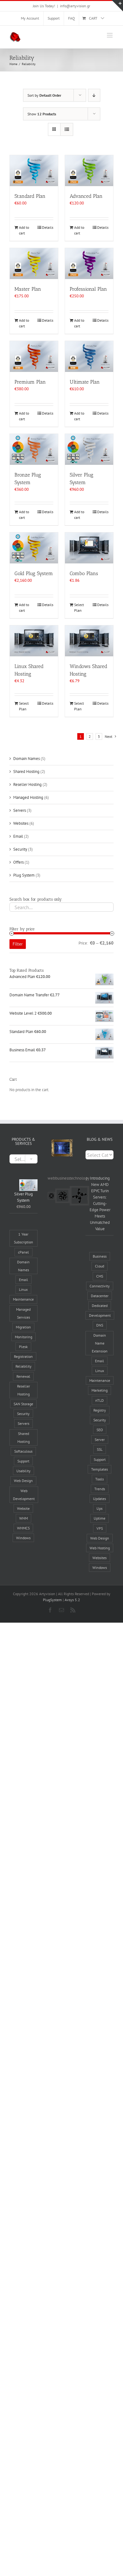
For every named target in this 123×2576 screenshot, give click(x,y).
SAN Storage (23, 1404)
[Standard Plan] (34, 171)
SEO (100, 1430)
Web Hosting (100, 1548)
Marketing (100, 1390)
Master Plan (28, 289)
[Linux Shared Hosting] (34, 641)
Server (100, 1440)
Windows (23, 1538)
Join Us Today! (44, 6)
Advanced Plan (86, 196)
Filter (18, 944)
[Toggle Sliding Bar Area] (117, 6)
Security (20, 849)
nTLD (100, 1400)
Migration (23, 1327)
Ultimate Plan (85, 382)
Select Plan (79, 608)
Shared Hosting (26, 772)
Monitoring (23, 1337)
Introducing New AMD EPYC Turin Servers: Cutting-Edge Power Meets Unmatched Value (100, 1203)
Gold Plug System (34, 573)
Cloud (100, 1266)
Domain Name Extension (100, 1343)
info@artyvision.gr (75, 6)
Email (18, 836)
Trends (100, 1489)
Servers (20, 810)
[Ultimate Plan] (89, 356)
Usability (23, 1471)
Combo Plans (84, 573)
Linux (23, 1289)
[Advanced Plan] (89, 171)
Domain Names (26, 759)
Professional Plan (88, 289)
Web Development (24, 1495)
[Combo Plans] (89, 548)
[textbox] (23, 1159)
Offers (18, 862)
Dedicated (100, 1306)
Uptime (100, 1518)
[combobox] (23, 1159)
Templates (100, 1469)
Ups (100, 1508)
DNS (100, 1325)
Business (100, 1256)
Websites (21, 823)
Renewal (23, 1376)
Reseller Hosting (27, 784)
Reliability (23, 1366)
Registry (100, 1410)
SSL (100, 1449)
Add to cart (24, 230)
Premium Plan (30, 382)
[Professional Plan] (89, 264)
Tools (100, 1479)
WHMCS (23, 1528)
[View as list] (67, 129)
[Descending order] (94, 95)
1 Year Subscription (23, 1238)
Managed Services (23, 1313)
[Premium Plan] (34, 356)
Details (48, 227)
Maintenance (23, 1299)
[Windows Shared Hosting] (89, 641)
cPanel (23, 1252)
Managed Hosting (28, 797)
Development (100, 1315)
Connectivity (100, 1286)
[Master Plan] (34, 264)
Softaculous (23, 1451)
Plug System (24, 875)
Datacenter (100, 1296)
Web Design (23, 1481)
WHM (23, 1518)
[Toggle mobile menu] (110, 35)
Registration (23, 1356)
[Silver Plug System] (89, 449)
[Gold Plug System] (34, 548)
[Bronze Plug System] (34, 449)
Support (23, 1461)
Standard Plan (30, 196)
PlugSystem (52, 1600)
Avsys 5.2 (72, 1600)
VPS (100, 1528)
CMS (100, 1276)
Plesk (23, 1347)
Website (23, 1508)
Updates (100, 1499)
